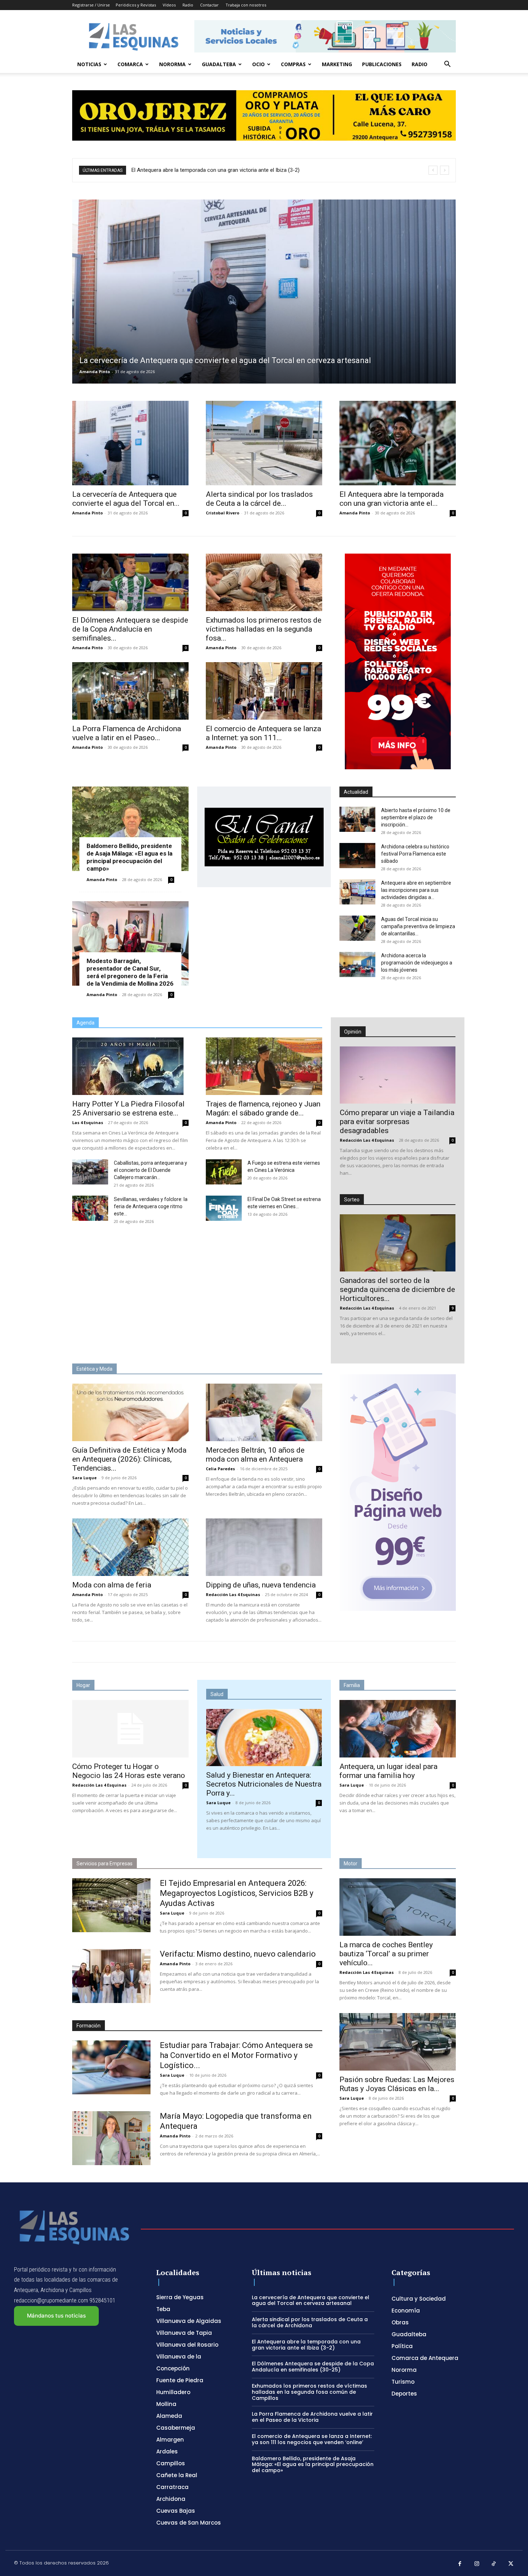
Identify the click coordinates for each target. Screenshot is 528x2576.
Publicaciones (382, 64)
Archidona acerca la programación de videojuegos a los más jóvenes (417, 963)
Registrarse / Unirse (91, 5)
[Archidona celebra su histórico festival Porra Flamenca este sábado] (357, 856)
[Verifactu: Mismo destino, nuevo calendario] (111, 1976)
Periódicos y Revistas (136, 5)
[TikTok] (494, 2564)
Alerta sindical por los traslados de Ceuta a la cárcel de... (259, 499)
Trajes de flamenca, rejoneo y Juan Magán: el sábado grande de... (263, 1108)
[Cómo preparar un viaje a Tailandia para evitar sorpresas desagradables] (398, 1075)
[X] (511, 2564)
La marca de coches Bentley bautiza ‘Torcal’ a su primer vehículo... (386, 1954)
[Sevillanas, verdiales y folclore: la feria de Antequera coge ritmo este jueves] (90, 1208)
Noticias (89, 64)
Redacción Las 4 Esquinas (367, 1140)
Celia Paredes (220, 1469)
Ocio (258, 64)
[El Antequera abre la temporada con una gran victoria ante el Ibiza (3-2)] (398, 443)
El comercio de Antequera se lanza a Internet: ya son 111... (263, 733)
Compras (293, 64)
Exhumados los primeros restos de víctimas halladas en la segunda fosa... (264, 629)
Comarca (130, 64)
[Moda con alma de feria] (130, 1547)
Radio (188, 5)
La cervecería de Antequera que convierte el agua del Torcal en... (126, 499)
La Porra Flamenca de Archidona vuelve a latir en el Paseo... (127, 733)
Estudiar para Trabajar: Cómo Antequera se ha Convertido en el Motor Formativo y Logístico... (236, 2055)
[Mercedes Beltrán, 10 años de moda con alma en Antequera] (264, 1412)
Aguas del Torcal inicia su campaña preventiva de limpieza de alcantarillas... (418, 926)
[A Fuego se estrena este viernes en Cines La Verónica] (224, 1172)
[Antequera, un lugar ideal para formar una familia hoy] (398, 1729)
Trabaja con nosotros (246, 5)
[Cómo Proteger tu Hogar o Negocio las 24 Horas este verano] (130, 1729)
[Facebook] (460, 2564)
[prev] (433, 170)
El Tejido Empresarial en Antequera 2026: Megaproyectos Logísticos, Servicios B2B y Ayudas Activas (237, 1893)
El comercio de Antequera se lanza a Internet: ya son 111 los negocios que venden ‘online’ (312, 2439)
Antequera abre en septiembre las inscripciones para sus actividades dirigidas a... (416, 890)
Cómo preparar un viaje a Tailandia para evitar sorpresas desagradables (397, 1122)
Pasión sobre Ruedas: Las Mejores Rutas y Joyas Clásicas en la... (397, 2084)
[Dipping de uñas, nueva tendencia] (264, 1547)
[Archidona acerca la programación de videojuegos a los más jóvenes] (357, 964)
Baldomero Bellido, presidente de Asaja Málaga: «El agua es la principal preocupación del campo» (129, 857)
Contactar (209, 5)
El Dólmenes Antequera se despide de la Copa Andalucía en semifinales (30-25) (225, 170)
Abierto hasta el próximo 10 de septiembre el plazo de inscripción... (416, 817)
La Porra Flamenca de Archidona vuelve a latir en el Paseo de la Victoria (312, 2417)
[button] (447, 65)
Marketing (337, 64)
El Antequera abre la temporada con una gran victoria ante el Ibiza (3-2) (306, 2345)
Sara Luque (84, 1478)
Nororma (172, 64)
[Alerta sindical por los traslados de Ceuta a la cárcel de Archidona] (264, 443)
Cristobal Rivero (223, 513)
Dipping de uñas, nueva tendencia (261, 1585)
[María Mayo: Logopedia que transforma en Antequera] (111, 2138)
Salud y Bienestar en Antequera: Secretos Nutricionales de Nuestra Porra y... (264, 1784)
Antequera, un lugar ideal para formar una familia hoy (388, 1771)
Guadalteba (219, 64)
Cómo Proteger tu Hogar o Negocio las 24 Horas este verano (129, 1771)
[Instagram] (477, 2564)
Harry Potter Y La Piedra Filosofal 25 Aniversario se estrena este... (128, 1108)
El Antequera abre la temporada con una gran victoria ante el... (392, 499)
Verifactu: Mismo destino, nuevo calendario (238, 1954)
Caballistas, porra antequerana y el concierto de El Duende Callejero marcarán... (150, 1170)
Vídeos (169, 5)
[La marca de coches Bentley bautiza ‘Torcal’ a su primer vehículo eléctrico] (398, 1907)
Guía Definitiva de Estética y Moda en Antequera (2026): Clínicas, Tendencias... (129, 1459)
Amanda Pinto (95, 372)
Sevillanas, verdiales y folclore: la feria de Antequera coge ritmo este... (151, 1206)
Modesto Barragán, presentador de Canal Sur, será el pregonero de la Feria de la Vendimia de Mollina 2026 (130, 972)
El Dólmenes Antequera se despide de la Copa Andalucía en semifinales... (130, 629)
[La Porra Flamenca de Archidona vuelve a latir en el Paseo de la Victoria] (130, 691)
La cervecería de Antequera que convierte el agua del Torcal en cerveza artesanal (311, 2300)
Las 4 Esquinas (88, 1122)
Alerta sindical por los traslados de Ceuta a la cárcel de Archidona (310, 2322)
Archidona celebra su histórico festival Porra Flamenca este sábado (415, 854)
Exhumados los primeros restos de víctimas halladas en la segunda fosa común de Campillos (309, 2392)
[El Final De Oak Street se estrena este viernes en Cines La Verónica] (224, 1208)
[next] (444, 170)
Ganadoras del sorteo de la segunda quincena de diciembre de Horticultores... (397, 1289)
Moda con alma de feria (112, 1585)
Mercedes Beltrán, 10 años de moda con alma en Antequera (255, 1455)
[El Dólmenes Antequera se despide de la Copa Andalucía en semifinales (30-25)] (130, 582)
